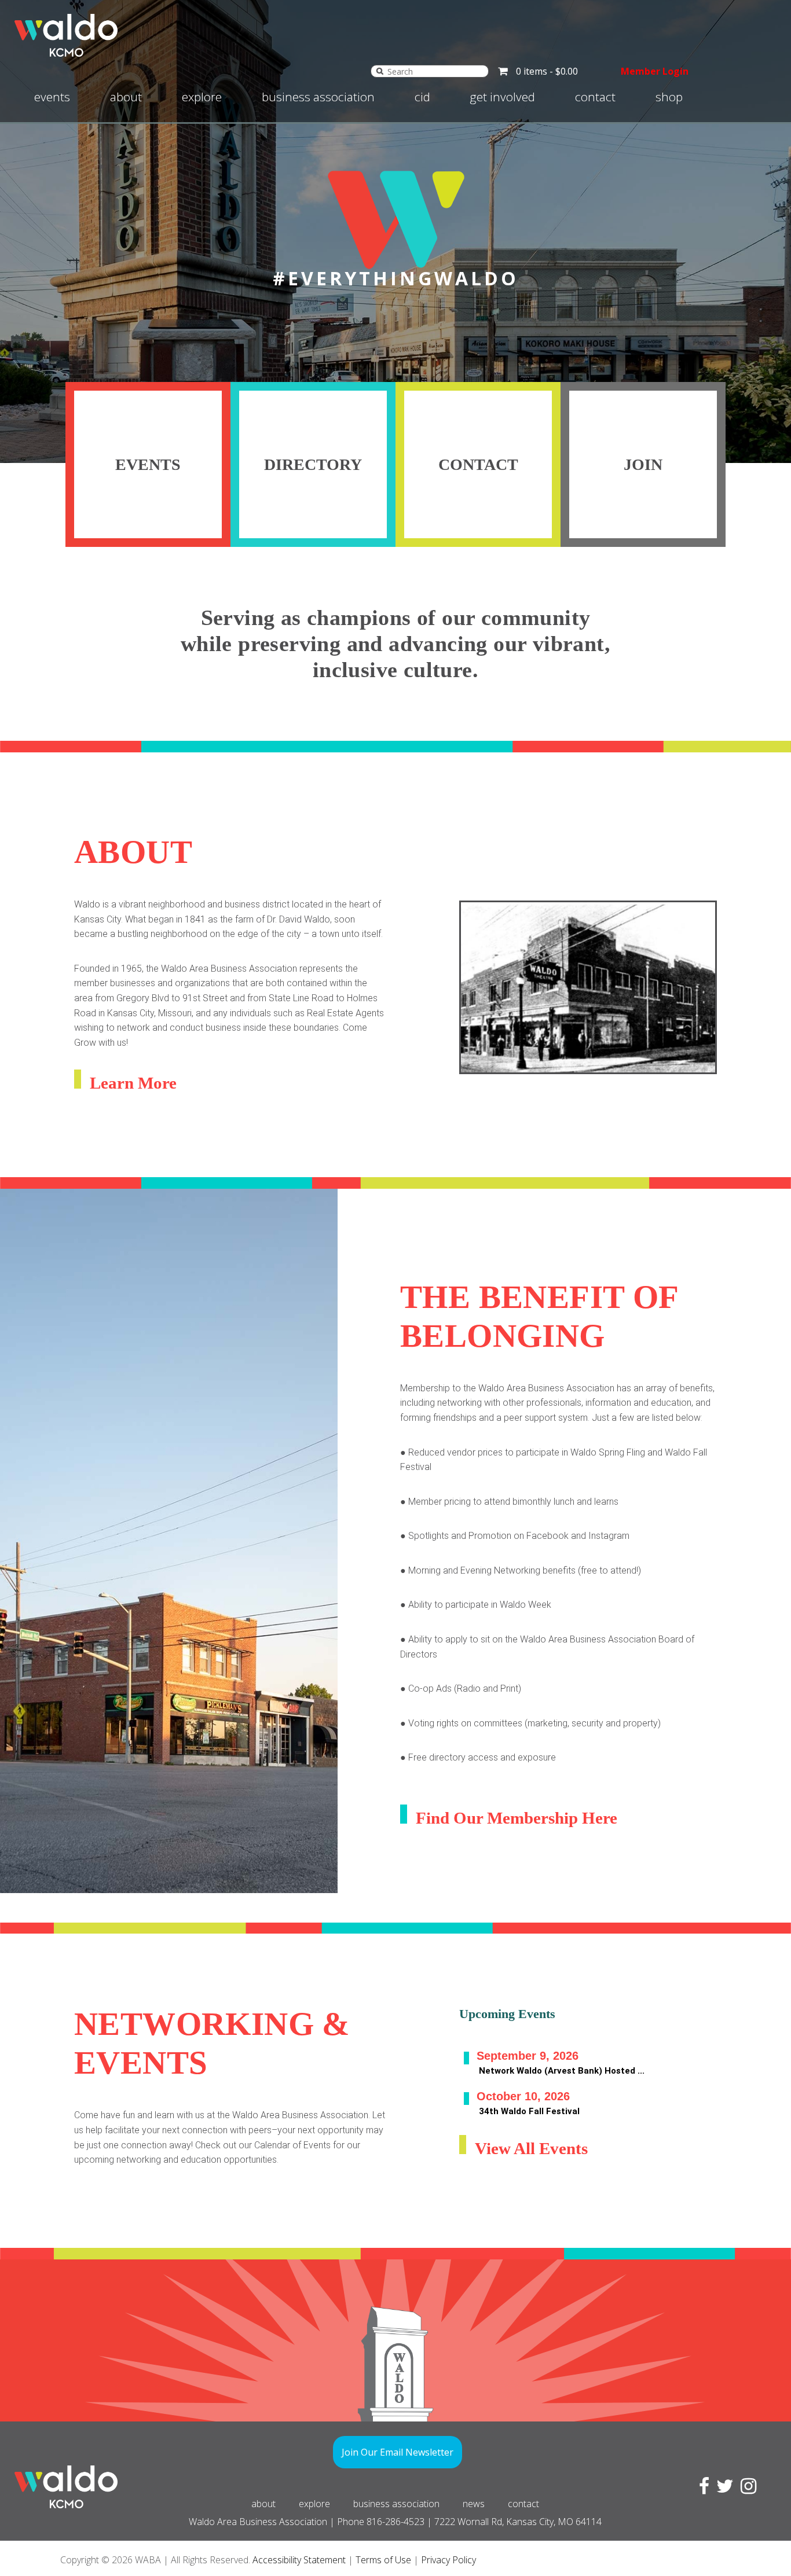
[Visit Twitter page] (723, 2489)
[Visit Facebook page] (702, 2489)
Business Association (318, 97)
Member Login (655, 71)
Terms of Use (383, 2560)
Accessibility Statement (299, 2560)
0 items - (547, 71)
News (474, 2504)
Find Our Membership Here (517, 1818)
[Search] (380, 71)
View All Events (531, 2148)
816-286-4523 (395, 2522)
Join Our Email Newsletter (398, 2452)
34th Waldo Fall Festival (529, 2111)
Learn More (133, 1083)
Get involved (502, 97)
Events (52, 97)
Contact (595, 97)
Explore (202, 97)
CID (422, 97)
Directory (313, 464)
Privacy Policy (448, 2560)
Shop (669, 97)
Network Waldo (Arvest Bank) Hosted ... (562, 2071)
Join (643, 464)
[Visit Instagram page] (746, 2489)
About (126, 97)
